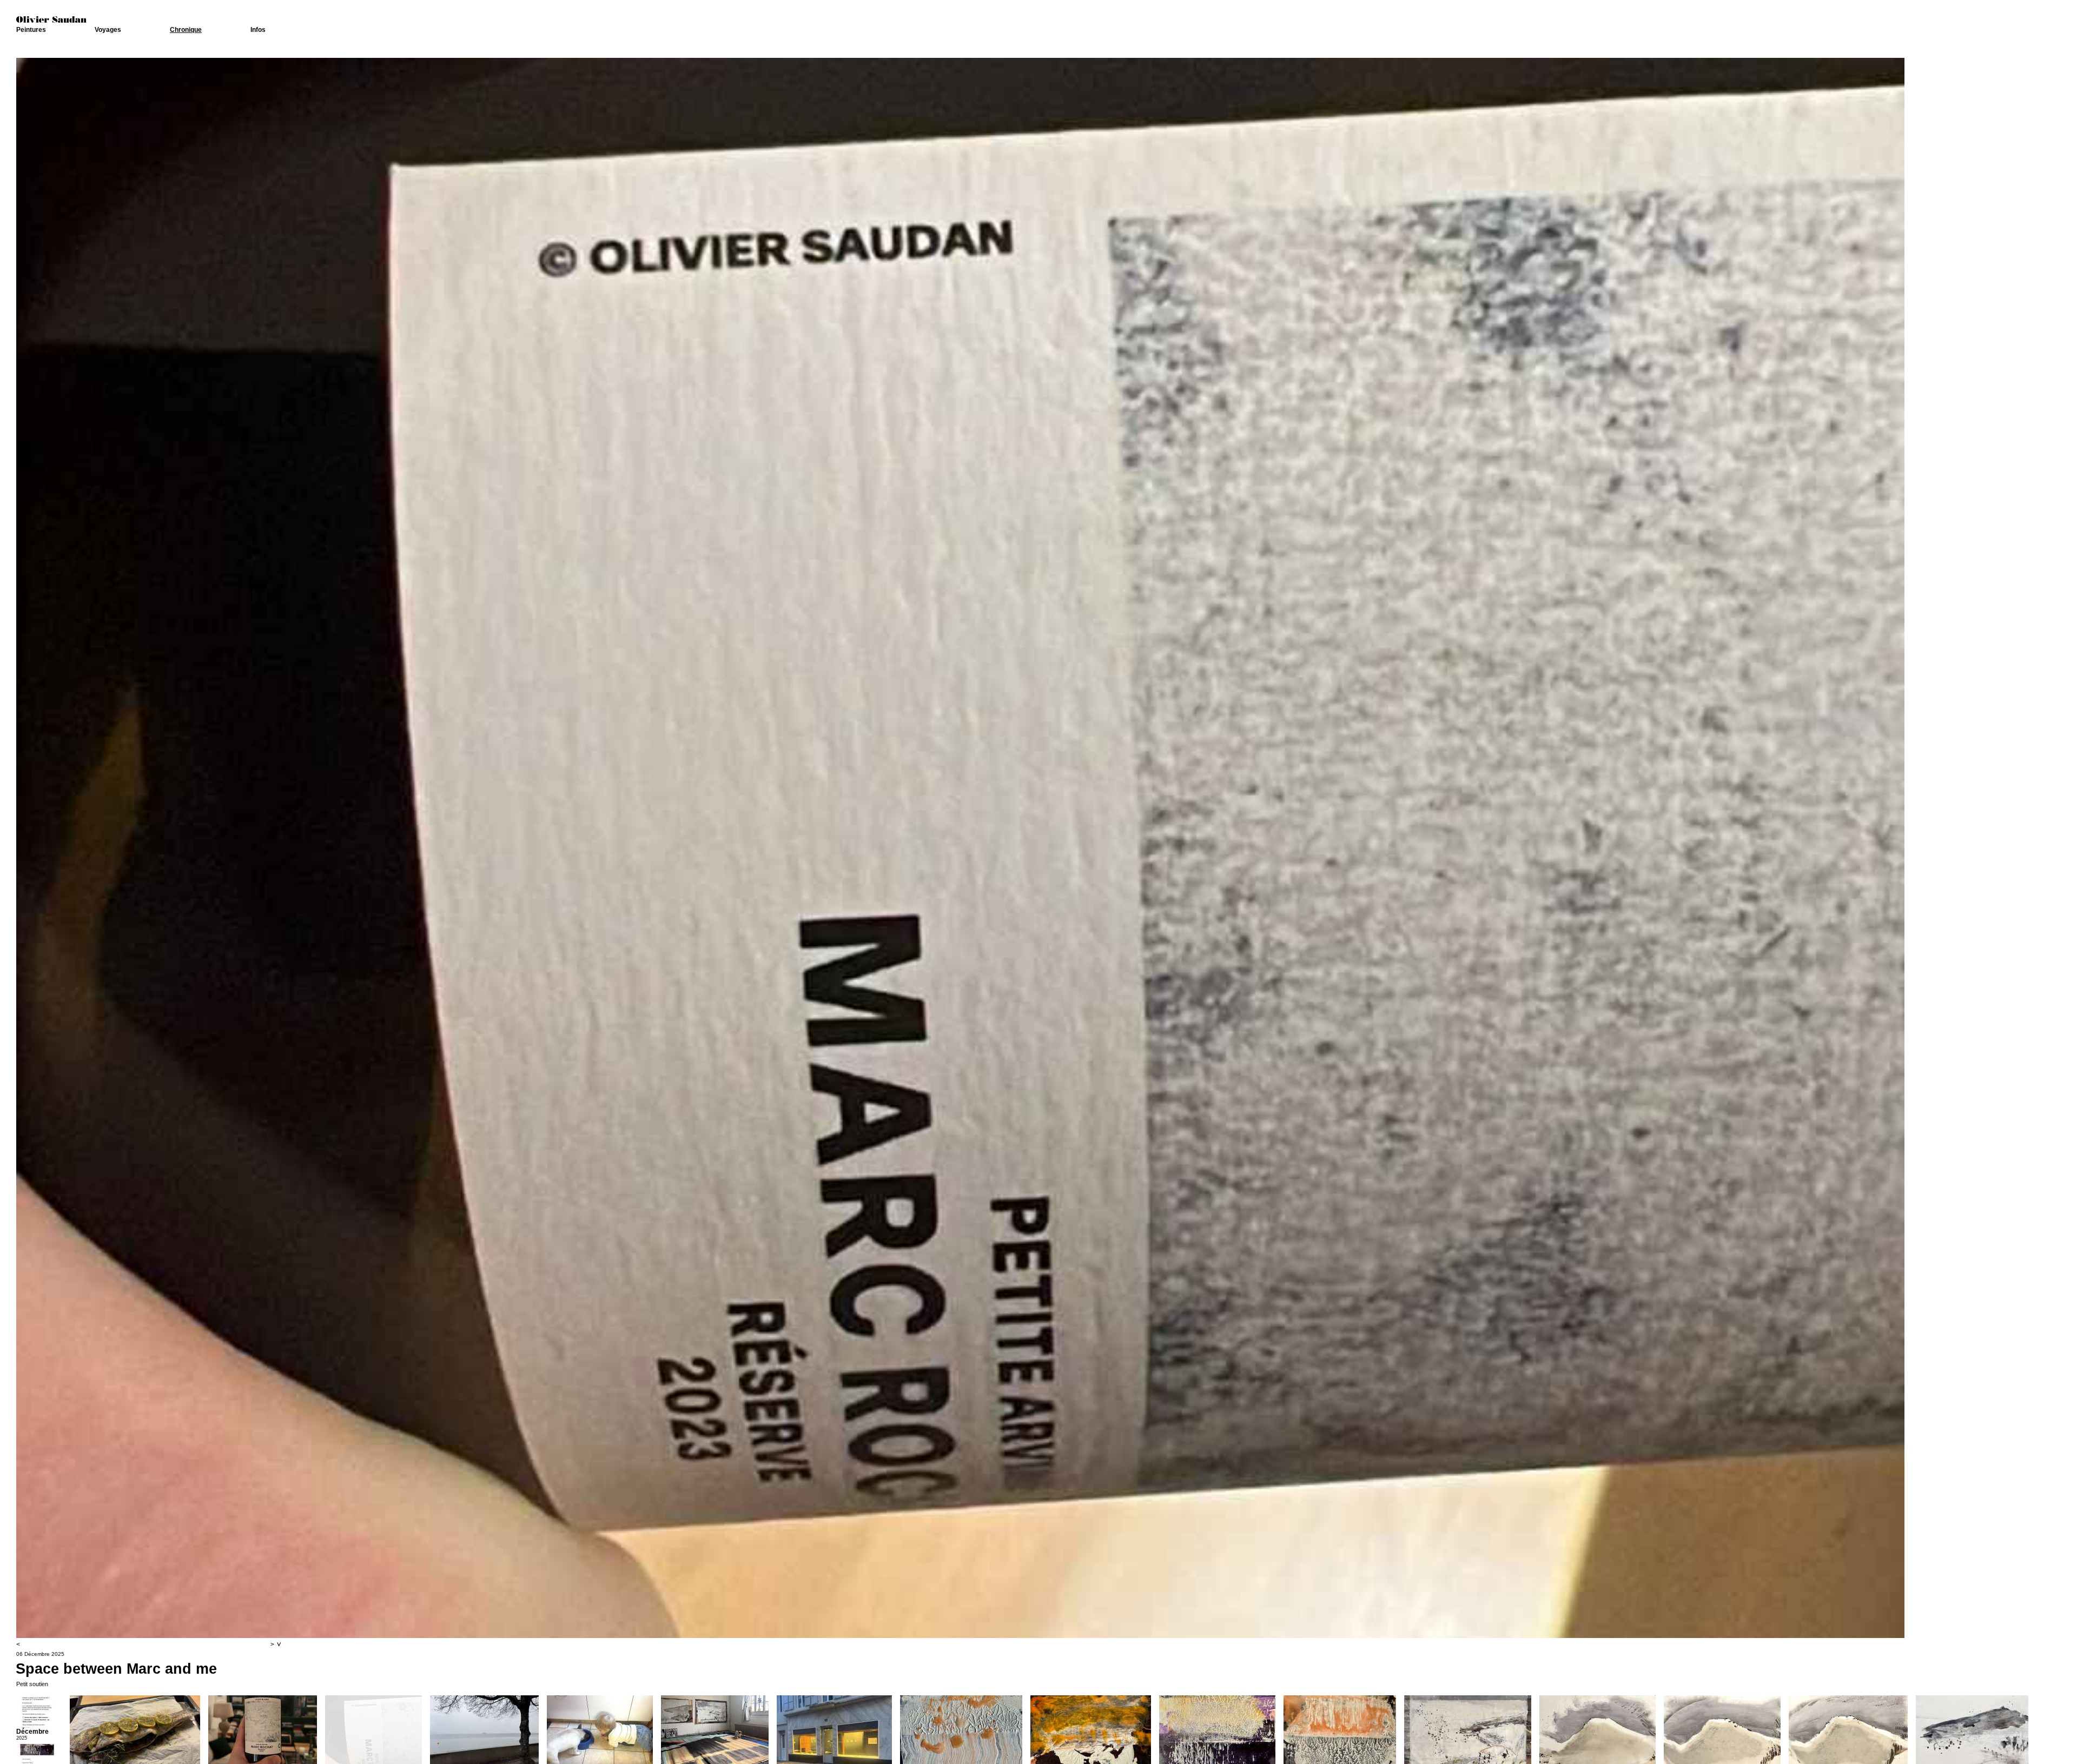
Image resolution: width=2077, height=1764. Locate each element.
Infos (258, 30)
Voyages (108, 30)
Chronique (186, 30)
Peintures (31, 30)
